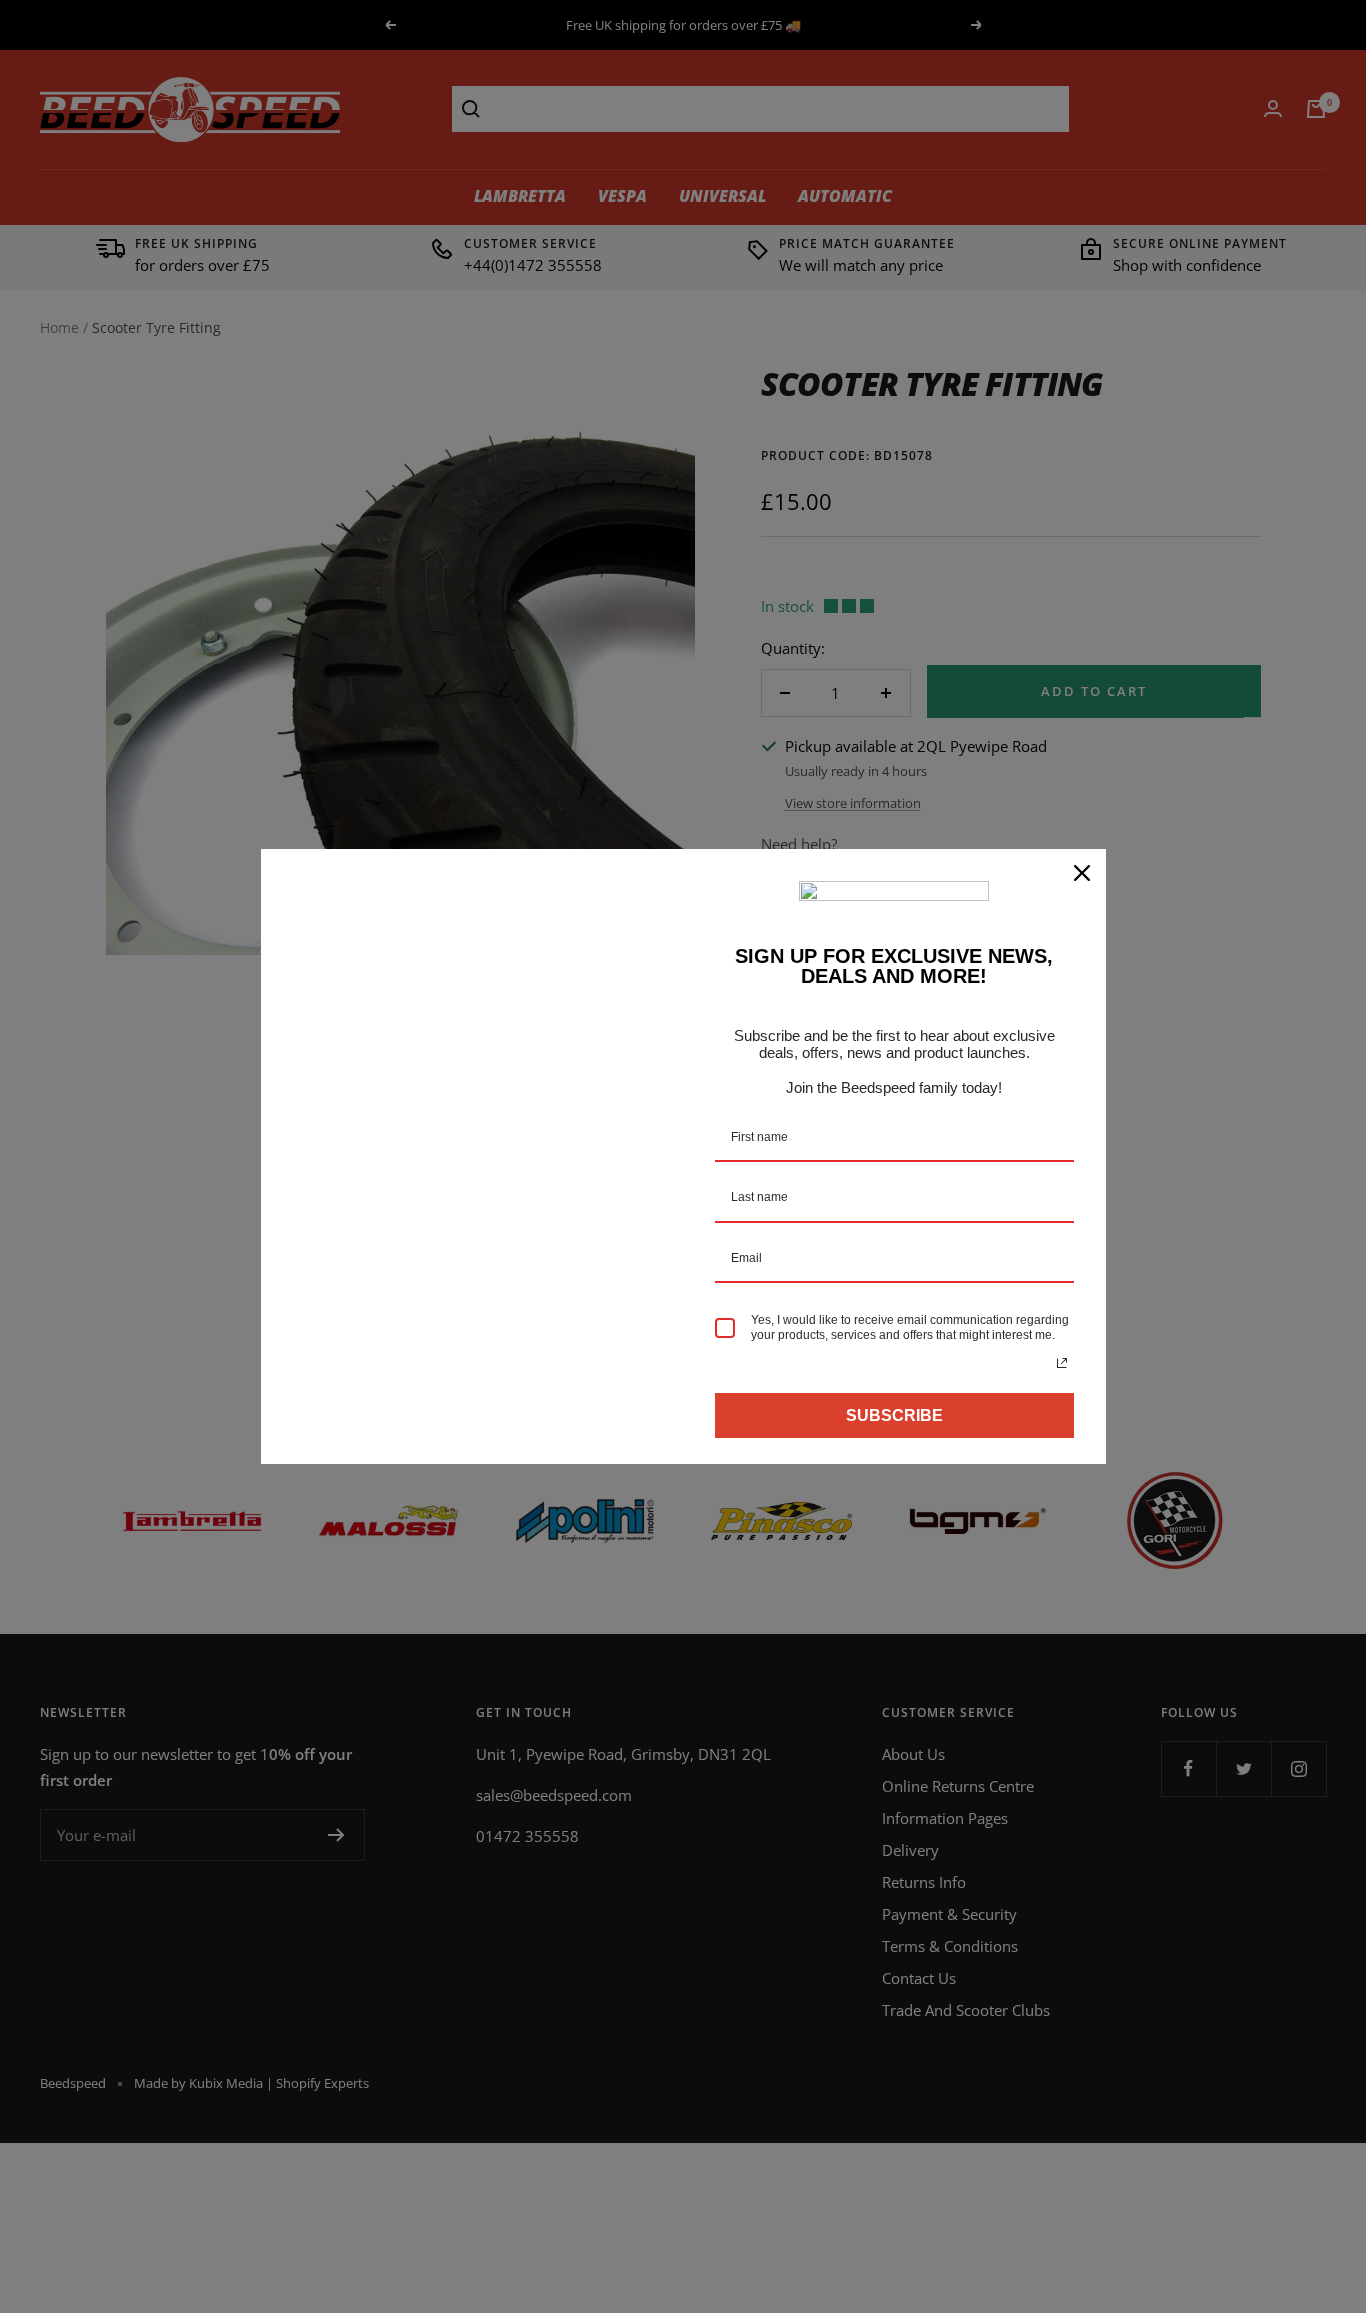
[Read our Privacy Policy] (1062, 1363)
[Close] (1082, 873)
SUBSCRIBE (894, 1415)
